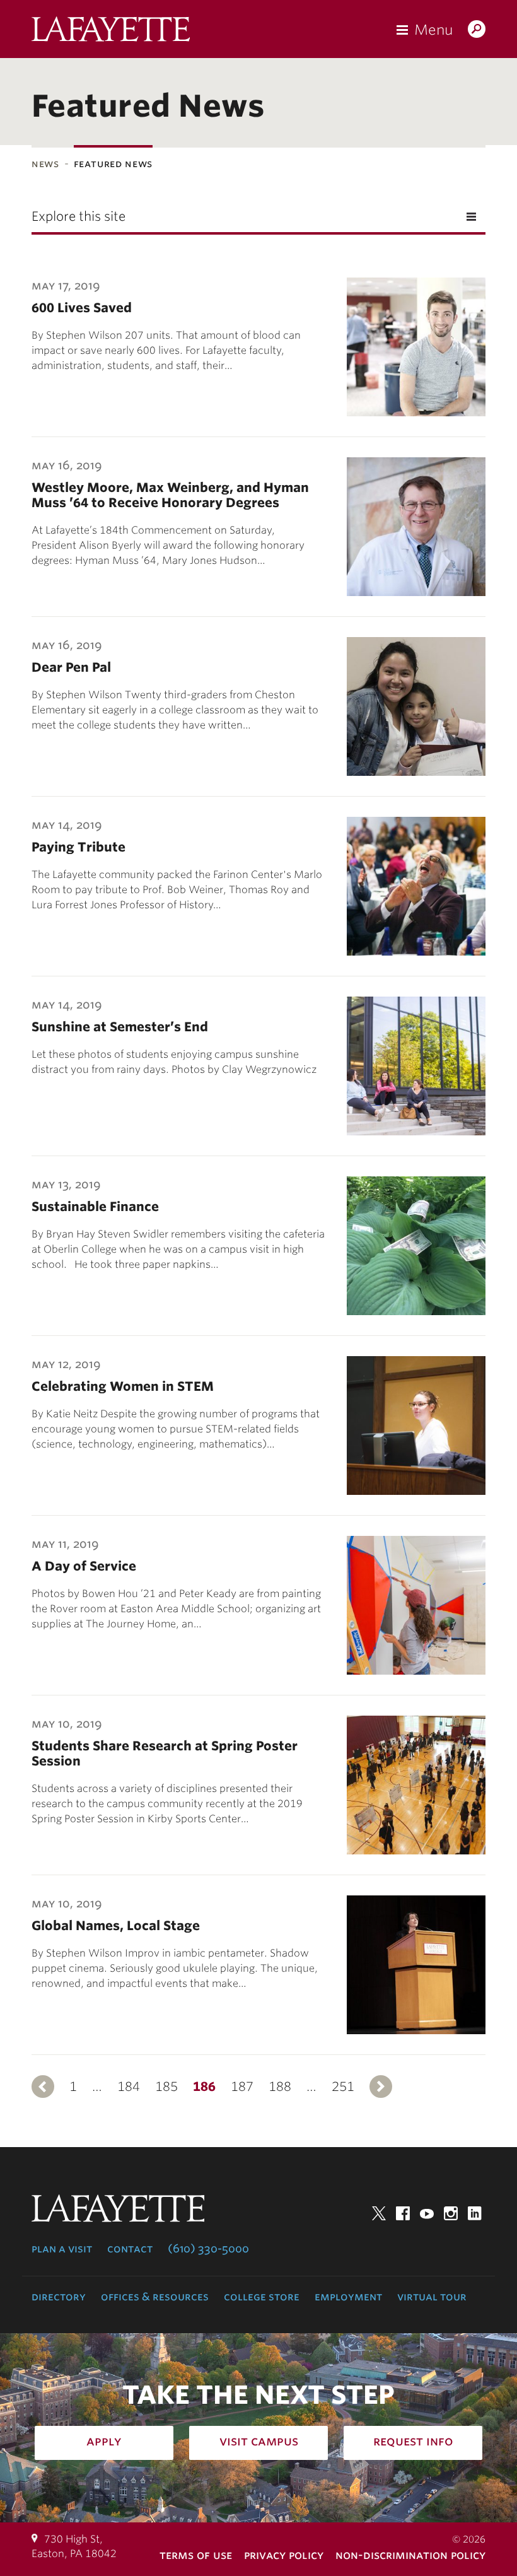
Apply (104, 2441)
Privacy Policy (284, 2555)
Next (381, 2087)
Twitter (379, 2213)
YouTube (427, 2213)
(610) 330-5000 (208, 2249)
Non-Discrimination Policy (410, 2555)
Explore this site (78, 216)
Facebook (403, 2213)
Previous (43, 2087)
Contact (130, 2249)
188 (280, 2087)
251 (343, 2087)
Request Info (413, 2441)
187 (242, 2087)
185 (166, 2087)
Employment (348, 2297)
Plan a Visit (62, 2249)
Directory (59, 2297)
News (45, 164)
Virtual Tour (432, 2297)
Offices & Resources (155, 2297)
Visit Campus (259, 2441)
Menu (433, 30)
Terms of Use (196, 2555)
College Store (262, 2297)
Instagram (451, 2213)
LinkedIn (475, 2213)
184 (129, 2087)
